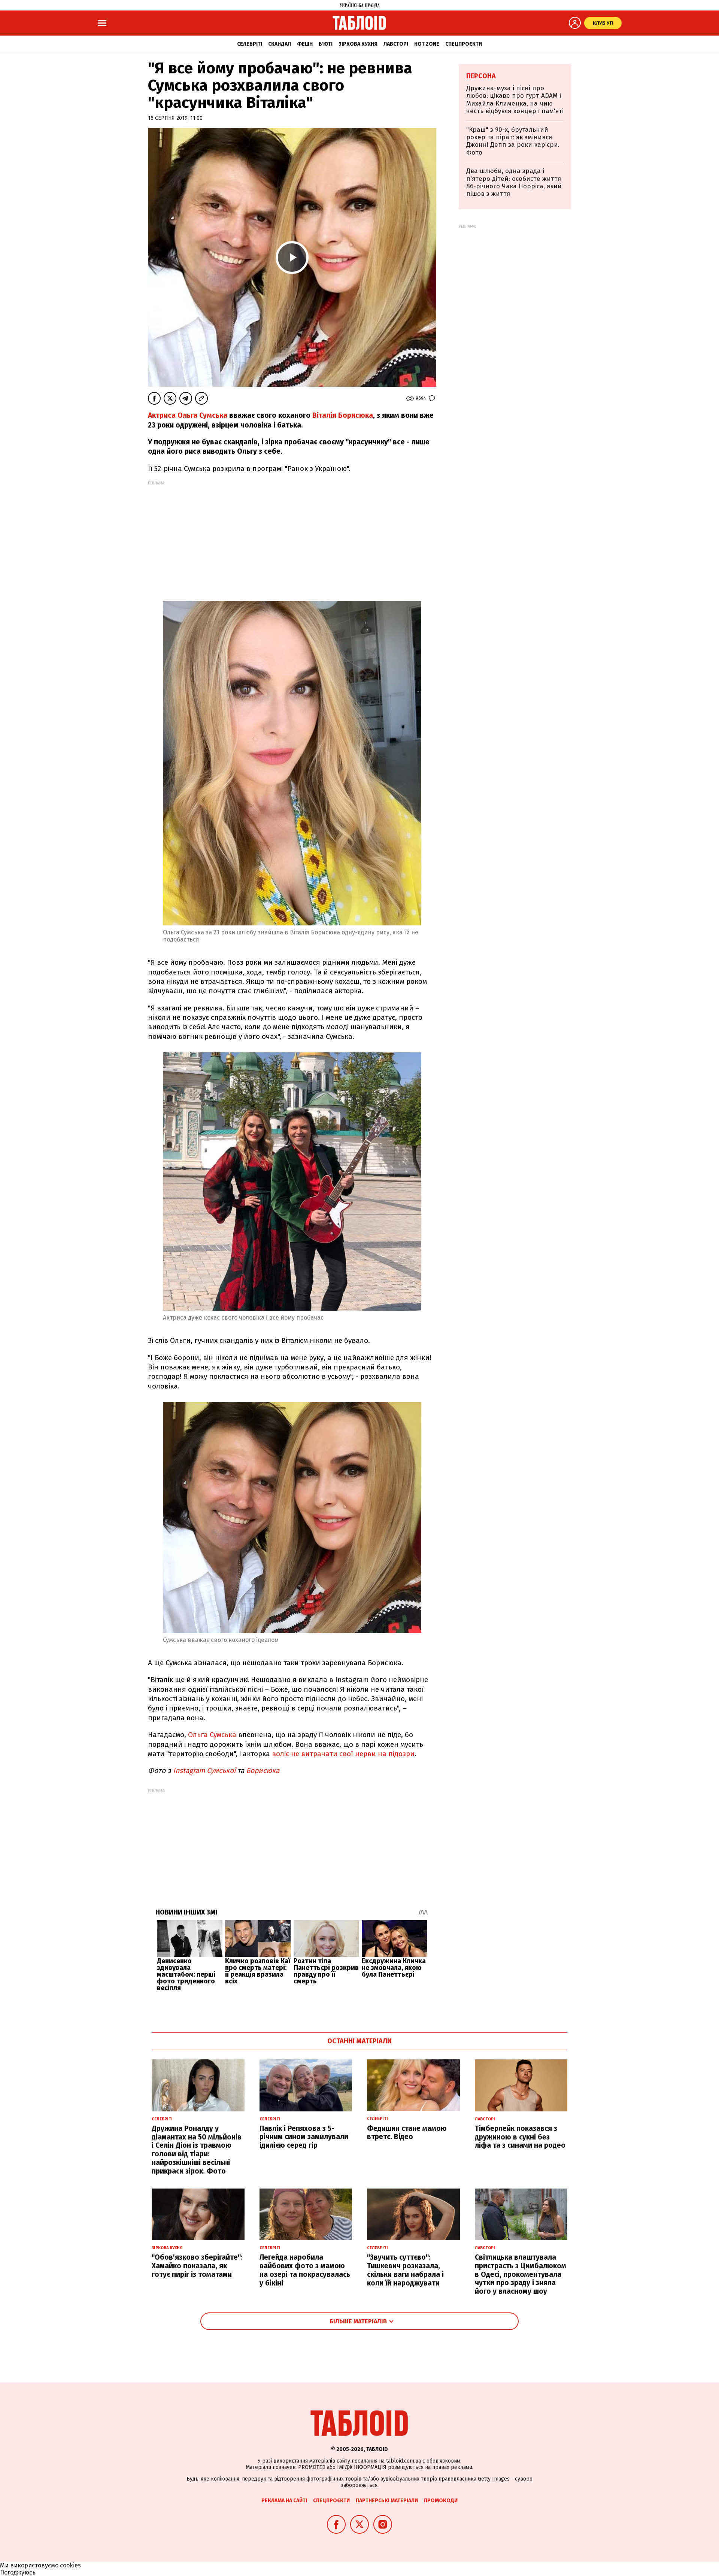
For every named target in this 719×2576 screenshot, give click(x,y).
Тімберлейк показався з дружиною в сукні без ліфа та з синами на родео (520, 2137)
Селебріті (250, 44)
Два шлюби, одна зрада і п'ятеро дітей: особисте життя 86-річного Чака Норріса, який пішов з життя (514, 182)
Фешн (305, 44)
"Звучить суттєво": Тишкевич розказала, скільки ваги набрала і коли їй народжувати (405, 2270)
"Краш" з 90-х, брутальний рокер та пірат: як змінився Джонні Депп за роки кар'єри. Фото (513, 141)
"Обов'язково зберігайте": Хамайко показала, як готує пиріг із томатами (197, 2266)
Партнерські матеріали (387, 2501)
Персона (481, 76)
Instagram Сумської (203, 1771)
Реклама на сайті (284, 2501)
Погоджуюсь (18, 2572)
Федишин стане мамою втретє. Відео (407, 2133)
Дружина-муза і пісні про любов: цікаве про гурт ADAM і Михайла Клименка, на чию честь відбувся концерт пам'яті (515, 100)
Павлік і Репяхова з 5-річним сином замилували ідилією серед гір (304, 2137)
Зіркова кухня (358, 44)
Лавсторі (396, 44)
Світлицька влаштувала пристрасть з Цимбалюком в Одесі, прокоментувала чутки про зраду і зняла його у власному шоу (521, 2274)
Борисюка (264, 1771)
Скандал (280, 44)
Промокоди (441, 2501)
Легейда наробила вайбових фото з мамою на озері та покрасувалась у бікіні (305, 2270)
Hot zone (427, 44)
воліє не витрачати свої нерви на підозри (343, 1754)
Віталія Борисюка (343, 415)
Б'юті (326, 44)
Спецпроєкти (464, 44)
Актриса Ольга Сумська (188, 415)
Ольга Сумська (212, 1735)
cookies (70, 2565)
